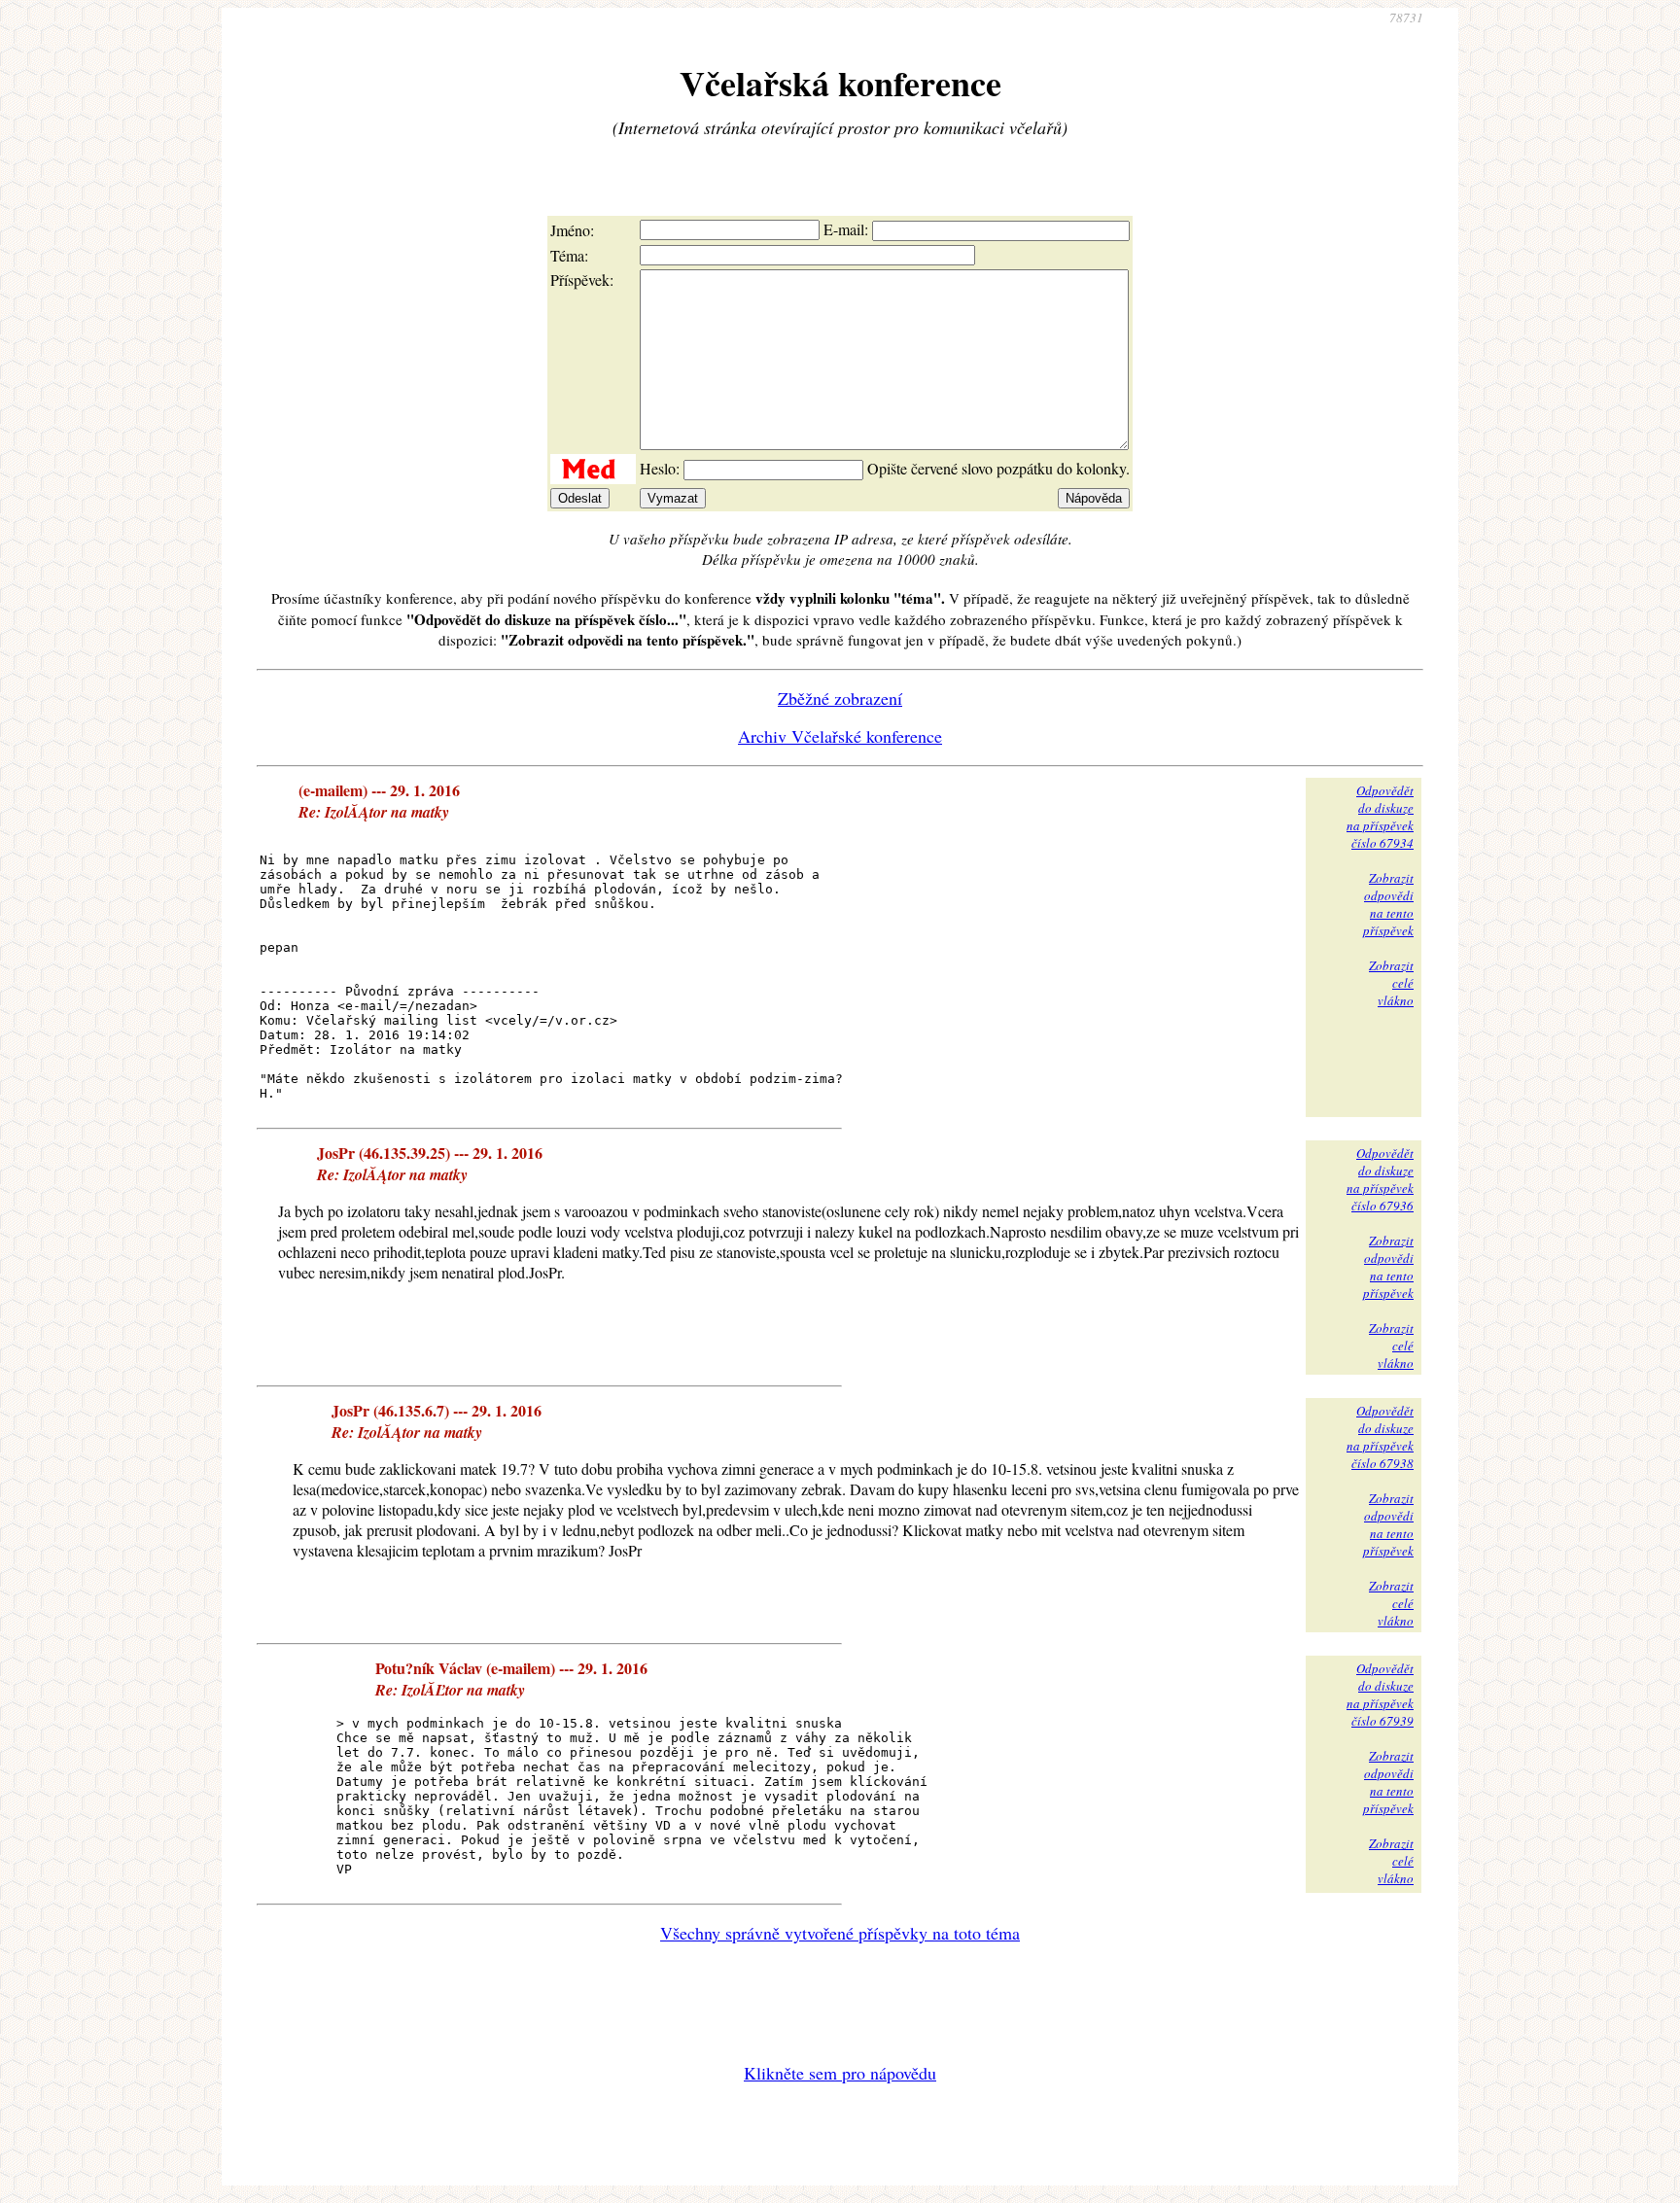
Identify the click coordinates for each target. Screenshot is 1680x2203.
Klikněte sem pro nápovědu (840, 2073)
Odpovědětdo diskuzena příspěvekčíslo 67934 (1380, 817)
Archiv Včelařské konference (840, 736)
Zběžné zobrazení (840, 698)
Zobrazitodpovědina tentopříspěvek (1388, 904)
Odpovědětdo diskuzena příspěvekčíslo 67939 (1380, 1695)
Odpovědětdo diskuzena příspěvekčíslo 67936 (1380, 1179)
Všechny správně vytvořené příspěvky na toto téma (840, 1933)
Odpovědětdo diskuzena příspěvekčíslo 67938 (1380, 1437)
